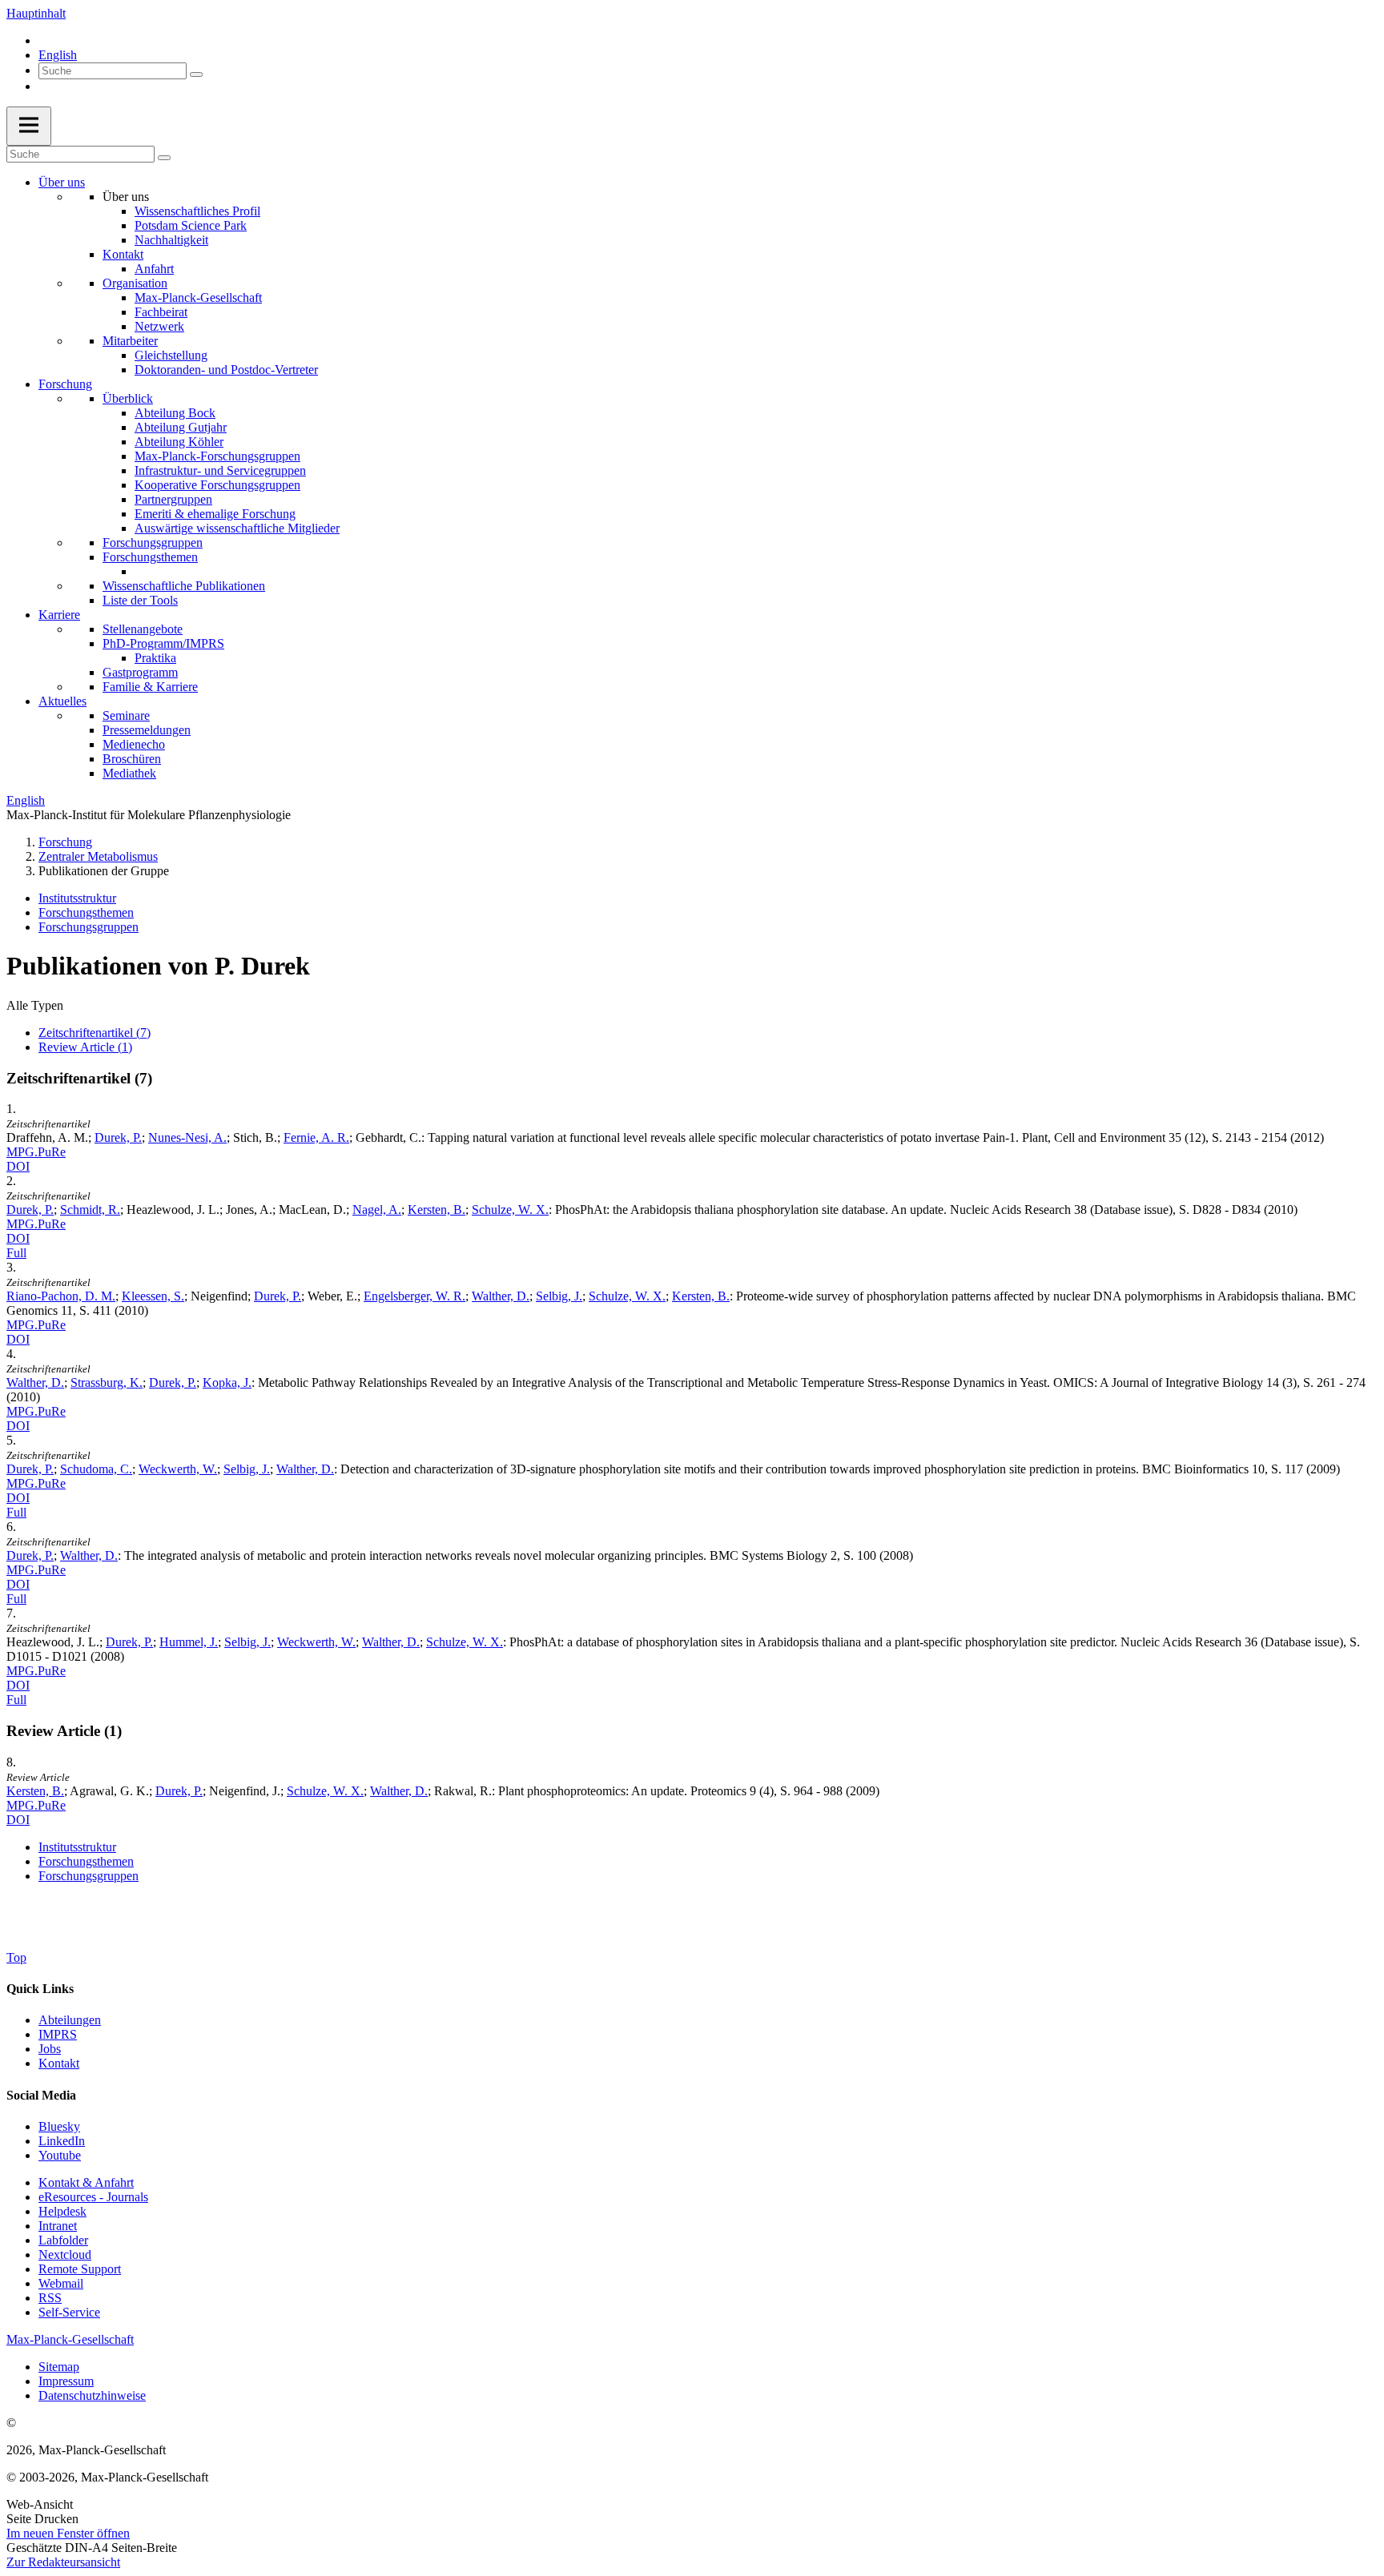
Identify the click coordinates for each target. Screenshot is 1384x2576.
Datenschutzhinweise (92, 2395)
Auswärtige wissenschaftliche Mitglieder (237, 528)
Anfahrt (154, 269)
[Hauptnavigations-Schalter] (29, 126)
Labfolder (63, 2240)
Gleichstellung (171, 355)
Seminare (126, 715)
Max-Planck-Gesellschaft (198, 297)
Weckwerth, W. (178, 1469)
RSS (50, 2298)
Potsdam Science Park (191, 225)
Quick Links (40, 1989)
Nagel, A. (377, 1210)
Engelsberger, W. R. (414, 1296)
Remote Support (80, 2269)
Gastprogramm (140, 672)
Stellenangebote (143, 629)
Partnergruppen (173, 499)
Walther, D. (501, 1296)
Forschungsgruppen (153, 543)
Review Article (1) (85, 1047)
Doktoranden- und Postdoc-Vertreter (226, 370)
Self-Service (69, 2312)
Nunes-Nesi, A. (187, 1137)
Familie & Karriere (150, 687)
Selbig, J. (559, 1296)
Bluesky (59, 2126)
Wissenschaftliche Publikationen (184, 586)
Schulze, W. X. (510, 1210)
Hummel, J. (189, 1642)
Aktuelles (62, 701)
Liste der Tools (140, 600)
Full (16, 1253)
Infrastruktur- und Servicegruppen (220, 470)
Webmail (61, 2283)
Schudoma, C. (96, 1469)
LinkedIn (62, 2141)
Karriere (59, 615)
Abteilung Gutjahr (181, 427)
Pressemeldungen (147, 730)
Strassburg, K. (107, 1382)
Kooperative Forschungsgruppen (217, 485)
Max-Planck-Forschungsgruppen (217, 456)
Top (16, 1957)
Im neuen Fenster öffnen (68, 2533)
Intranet (58, 2226)
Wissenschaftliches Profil (197, 211)
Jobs (50, 2049)
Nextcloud (65, 2255)
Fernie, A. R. (316, 1137)
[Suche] (196, 74)
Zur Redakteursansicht (63, 2562)
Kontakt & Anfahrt (86, 2182)
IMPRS (58, 2034)
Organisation (135, 283)
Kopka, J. (227, 1382)
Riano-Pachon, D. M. (61, 1296)
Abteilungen (70, 2020)
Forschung (65, 384)
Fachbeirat (161, 312)
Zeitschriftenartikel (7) (95, 1033)
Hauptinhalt (36, 13)
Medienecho (134, 744)
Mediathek (129, 773)
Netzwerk (159, 326)
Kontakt (123, 254)
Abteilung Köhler (179, 442)
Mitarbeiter (130, 341)
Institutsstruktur (77, 898)
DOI (18, 1166)
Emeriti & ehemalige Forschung (215, 514)
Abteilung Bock (175, 413)
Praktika (155, 658)
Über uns (62, 182)
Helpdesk (62, 2211)
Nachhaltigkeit (171, 240)
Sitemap (59, 2367)
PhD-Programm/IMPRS (163, 643)
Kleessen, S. (153, 1296)
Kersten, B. (437, 1210)
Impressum (66, 2381)
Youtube (60, 2155)
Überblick (128, 398)
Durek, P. (118, 1137)
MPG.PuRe (36, 1152)
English (58, 55)
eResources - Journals (93, 2197)
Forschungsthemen (150, 557)
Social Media (41, 2095)
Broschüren (132, 759)
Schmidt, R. (90, 1210)
